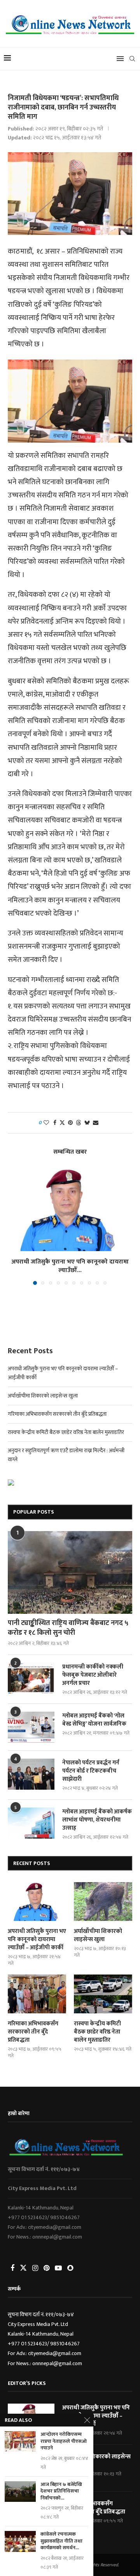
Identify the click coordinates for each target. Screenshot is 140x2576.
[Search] (132, 59)
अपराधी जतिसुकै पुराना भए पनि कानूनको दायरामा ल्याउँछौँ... (70, 1266)
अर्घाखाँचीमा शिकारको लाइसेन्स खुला (43, 1396)
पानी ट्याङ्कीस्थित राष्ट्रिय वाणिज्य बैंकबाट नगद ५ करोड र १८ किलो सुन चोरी (68, 1628)
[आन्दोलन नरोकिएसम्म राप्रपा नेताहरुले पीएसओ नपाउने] (20, 2441)
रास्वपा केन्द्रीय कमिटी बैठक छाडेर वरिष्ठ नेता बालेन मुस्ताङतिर (66, 1432)
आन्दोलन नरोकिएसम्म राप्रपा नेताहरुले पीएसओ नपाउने (64, 2441)
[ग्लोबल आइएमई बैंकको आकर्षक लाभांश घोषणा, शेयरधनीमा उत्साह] (31, 1823)
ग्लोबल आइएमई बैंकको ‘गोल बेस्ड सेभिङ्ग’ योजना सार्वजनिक (94, 1720)
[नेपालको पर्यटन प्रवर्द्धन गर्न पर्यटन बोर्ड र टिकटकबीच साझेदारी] (31, 1774)
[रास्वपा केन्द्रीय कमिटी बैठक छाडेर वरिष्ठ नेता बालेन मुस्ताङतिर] (103, 1994)
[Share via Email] (96, 1123)
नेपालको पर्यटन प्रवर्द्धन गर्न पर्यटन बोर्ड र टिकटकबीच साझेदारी (91, 1771)
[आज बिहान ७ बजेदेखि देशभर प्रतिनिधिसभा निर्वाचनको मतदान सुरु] (20, 2492)
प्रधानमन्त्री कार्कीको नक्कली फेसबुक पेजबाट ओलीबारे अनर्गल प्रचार (93, 1675)
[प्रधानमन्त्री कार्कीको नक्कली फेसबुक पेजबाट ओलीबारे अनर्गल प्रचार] (31, 1678)
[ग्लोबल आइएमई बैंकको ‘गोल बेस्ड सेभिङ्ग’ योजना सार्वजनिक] (31, 1727)
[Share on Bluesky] (87, 1123)
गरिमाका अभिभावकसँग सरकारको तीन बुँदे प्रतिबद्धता (57, 1414)
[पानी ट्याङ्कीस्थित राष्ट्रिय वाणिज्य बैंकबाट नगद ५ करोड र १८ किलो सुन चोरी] (70, 1572)
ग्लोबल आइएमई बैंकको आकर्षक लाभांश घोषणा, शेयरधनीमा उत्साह (97, 1820)
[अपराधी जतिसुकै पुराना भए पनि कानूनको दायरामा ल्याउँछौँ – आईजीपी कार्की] (70, 1209)
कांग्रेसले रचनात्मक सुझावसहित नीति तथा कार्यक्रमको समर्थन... (61, 2541)
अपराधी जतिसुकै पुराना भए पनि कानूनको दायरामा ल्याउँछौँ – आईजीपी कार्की (37, 1939)
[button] (14, 1226)
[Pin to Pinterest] (70, 1123)
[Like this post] (46, 1123)
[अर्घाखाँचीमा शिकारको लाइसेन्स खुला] (103, 1902)
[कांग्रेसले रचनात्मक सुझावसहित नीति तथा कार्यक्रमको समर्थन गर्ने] (20, 2541)
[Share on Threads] (79, 1123)
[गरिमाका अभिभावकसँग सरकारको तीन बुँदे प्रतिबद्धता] (37, 1994)
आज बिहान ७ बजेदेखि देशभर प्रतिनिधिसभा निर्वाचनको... (61, 2492)
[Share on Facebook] (55, 1123)
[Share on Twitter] (62, 1123)
